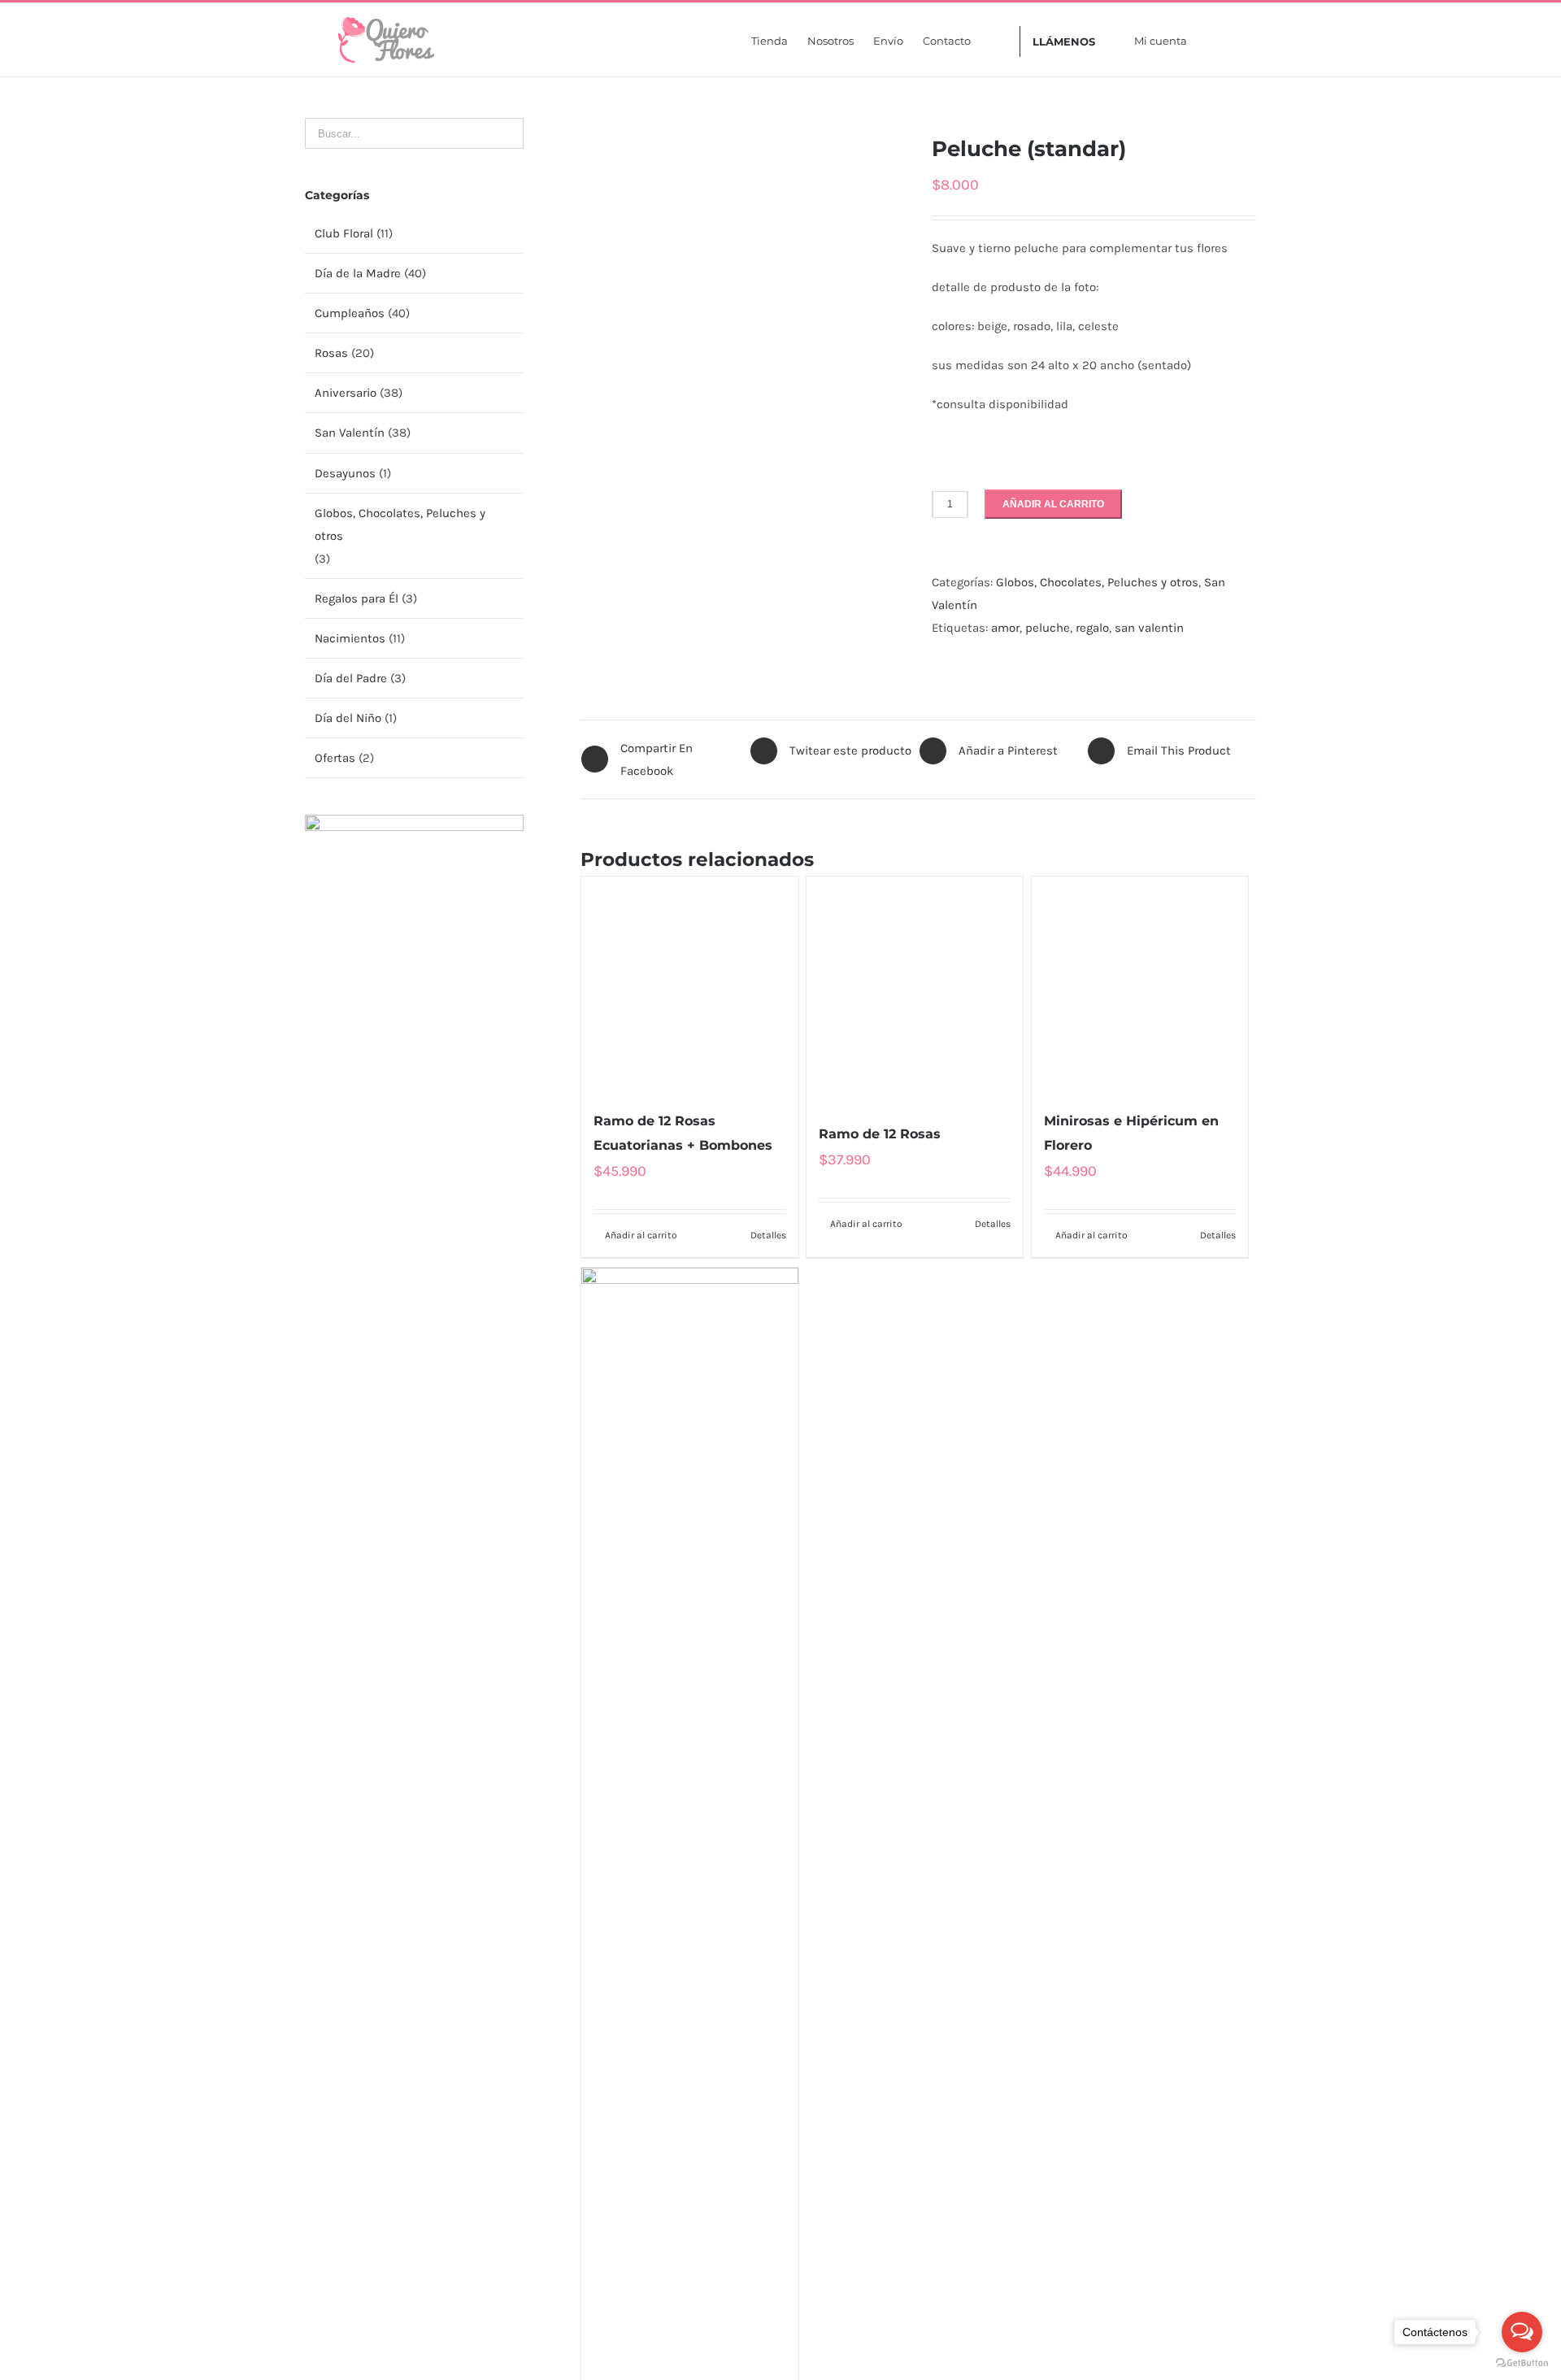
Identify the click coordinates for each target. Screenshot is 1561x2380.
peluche (1048, 628)
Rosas (331, 353)
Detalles (768, 2239)
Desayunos (345, 473)
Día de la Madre (358, 273)
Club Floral (344, 233)
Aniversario (346, 393)
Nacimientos (350, 638)
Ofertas (335, 758)
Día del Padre (351, 678)
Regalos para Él (357, 598)
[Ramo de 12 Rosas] (915, 1486)
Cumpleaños (350, 313)
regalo (1092, 628)
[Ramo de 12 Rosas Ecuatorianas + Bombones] (689, 1486)
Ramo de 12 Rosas (880, 2124)
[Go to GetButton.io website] (1522, 2363)
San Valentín (350, 433)
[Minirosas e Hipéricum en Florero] (1140, 1486)
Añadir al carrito (1053, 504)
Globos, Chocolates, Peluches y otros (1097, 582)
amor (1005, 628)
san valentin (1149, 628)
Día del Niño (348, 718)
